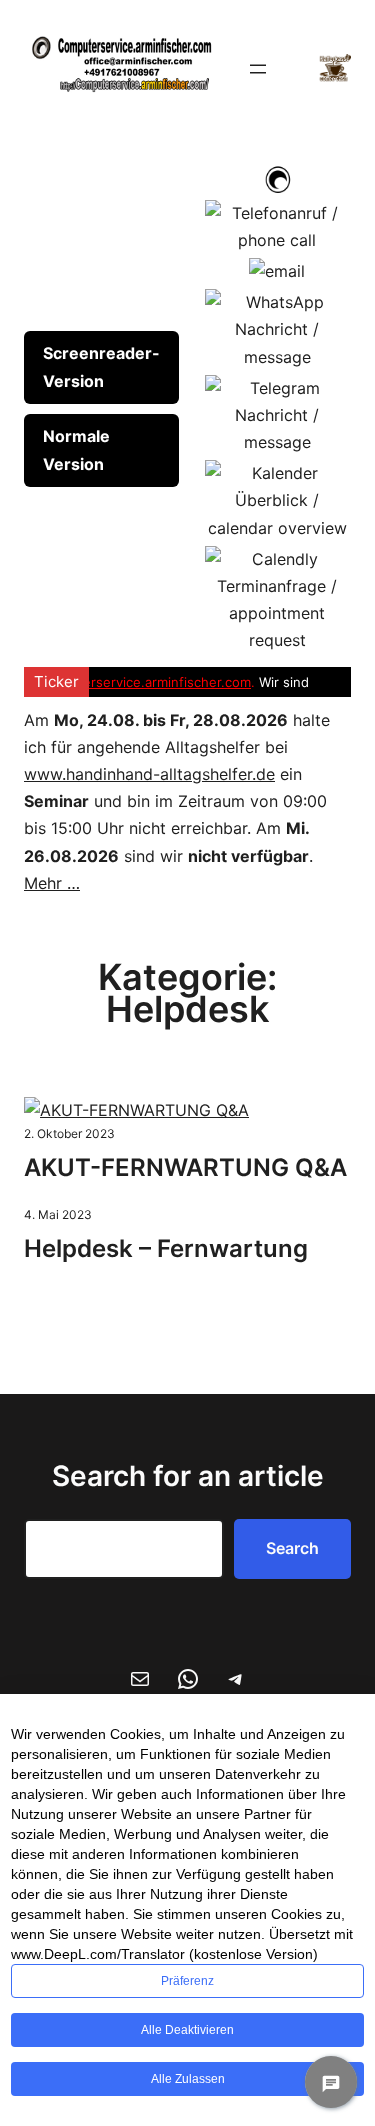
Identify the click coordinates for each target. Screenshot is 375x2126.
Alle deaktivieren (187, 2030)
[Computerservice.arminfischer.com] (277, 178)
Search (292, 1548)
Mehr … (52, 883)
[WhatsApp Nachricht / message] (277, 328)
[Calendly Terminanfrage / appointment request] (277, 599)
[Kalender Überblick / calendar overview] (277, 499)
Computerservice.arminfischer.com (142, 682)
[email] (277, 270)
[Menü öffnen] (258, 69)
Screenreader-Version (101, 366)
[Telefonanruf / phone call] (277, 225)
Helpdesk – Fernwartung (166, 1248)
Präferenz (187, 1981)
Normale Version (76, 449)
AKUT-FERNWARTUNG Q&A (185, 1167)
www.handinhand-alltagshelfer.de (149, 774)
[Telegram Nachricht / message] (277, 414)
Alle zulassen (188, 2079)
